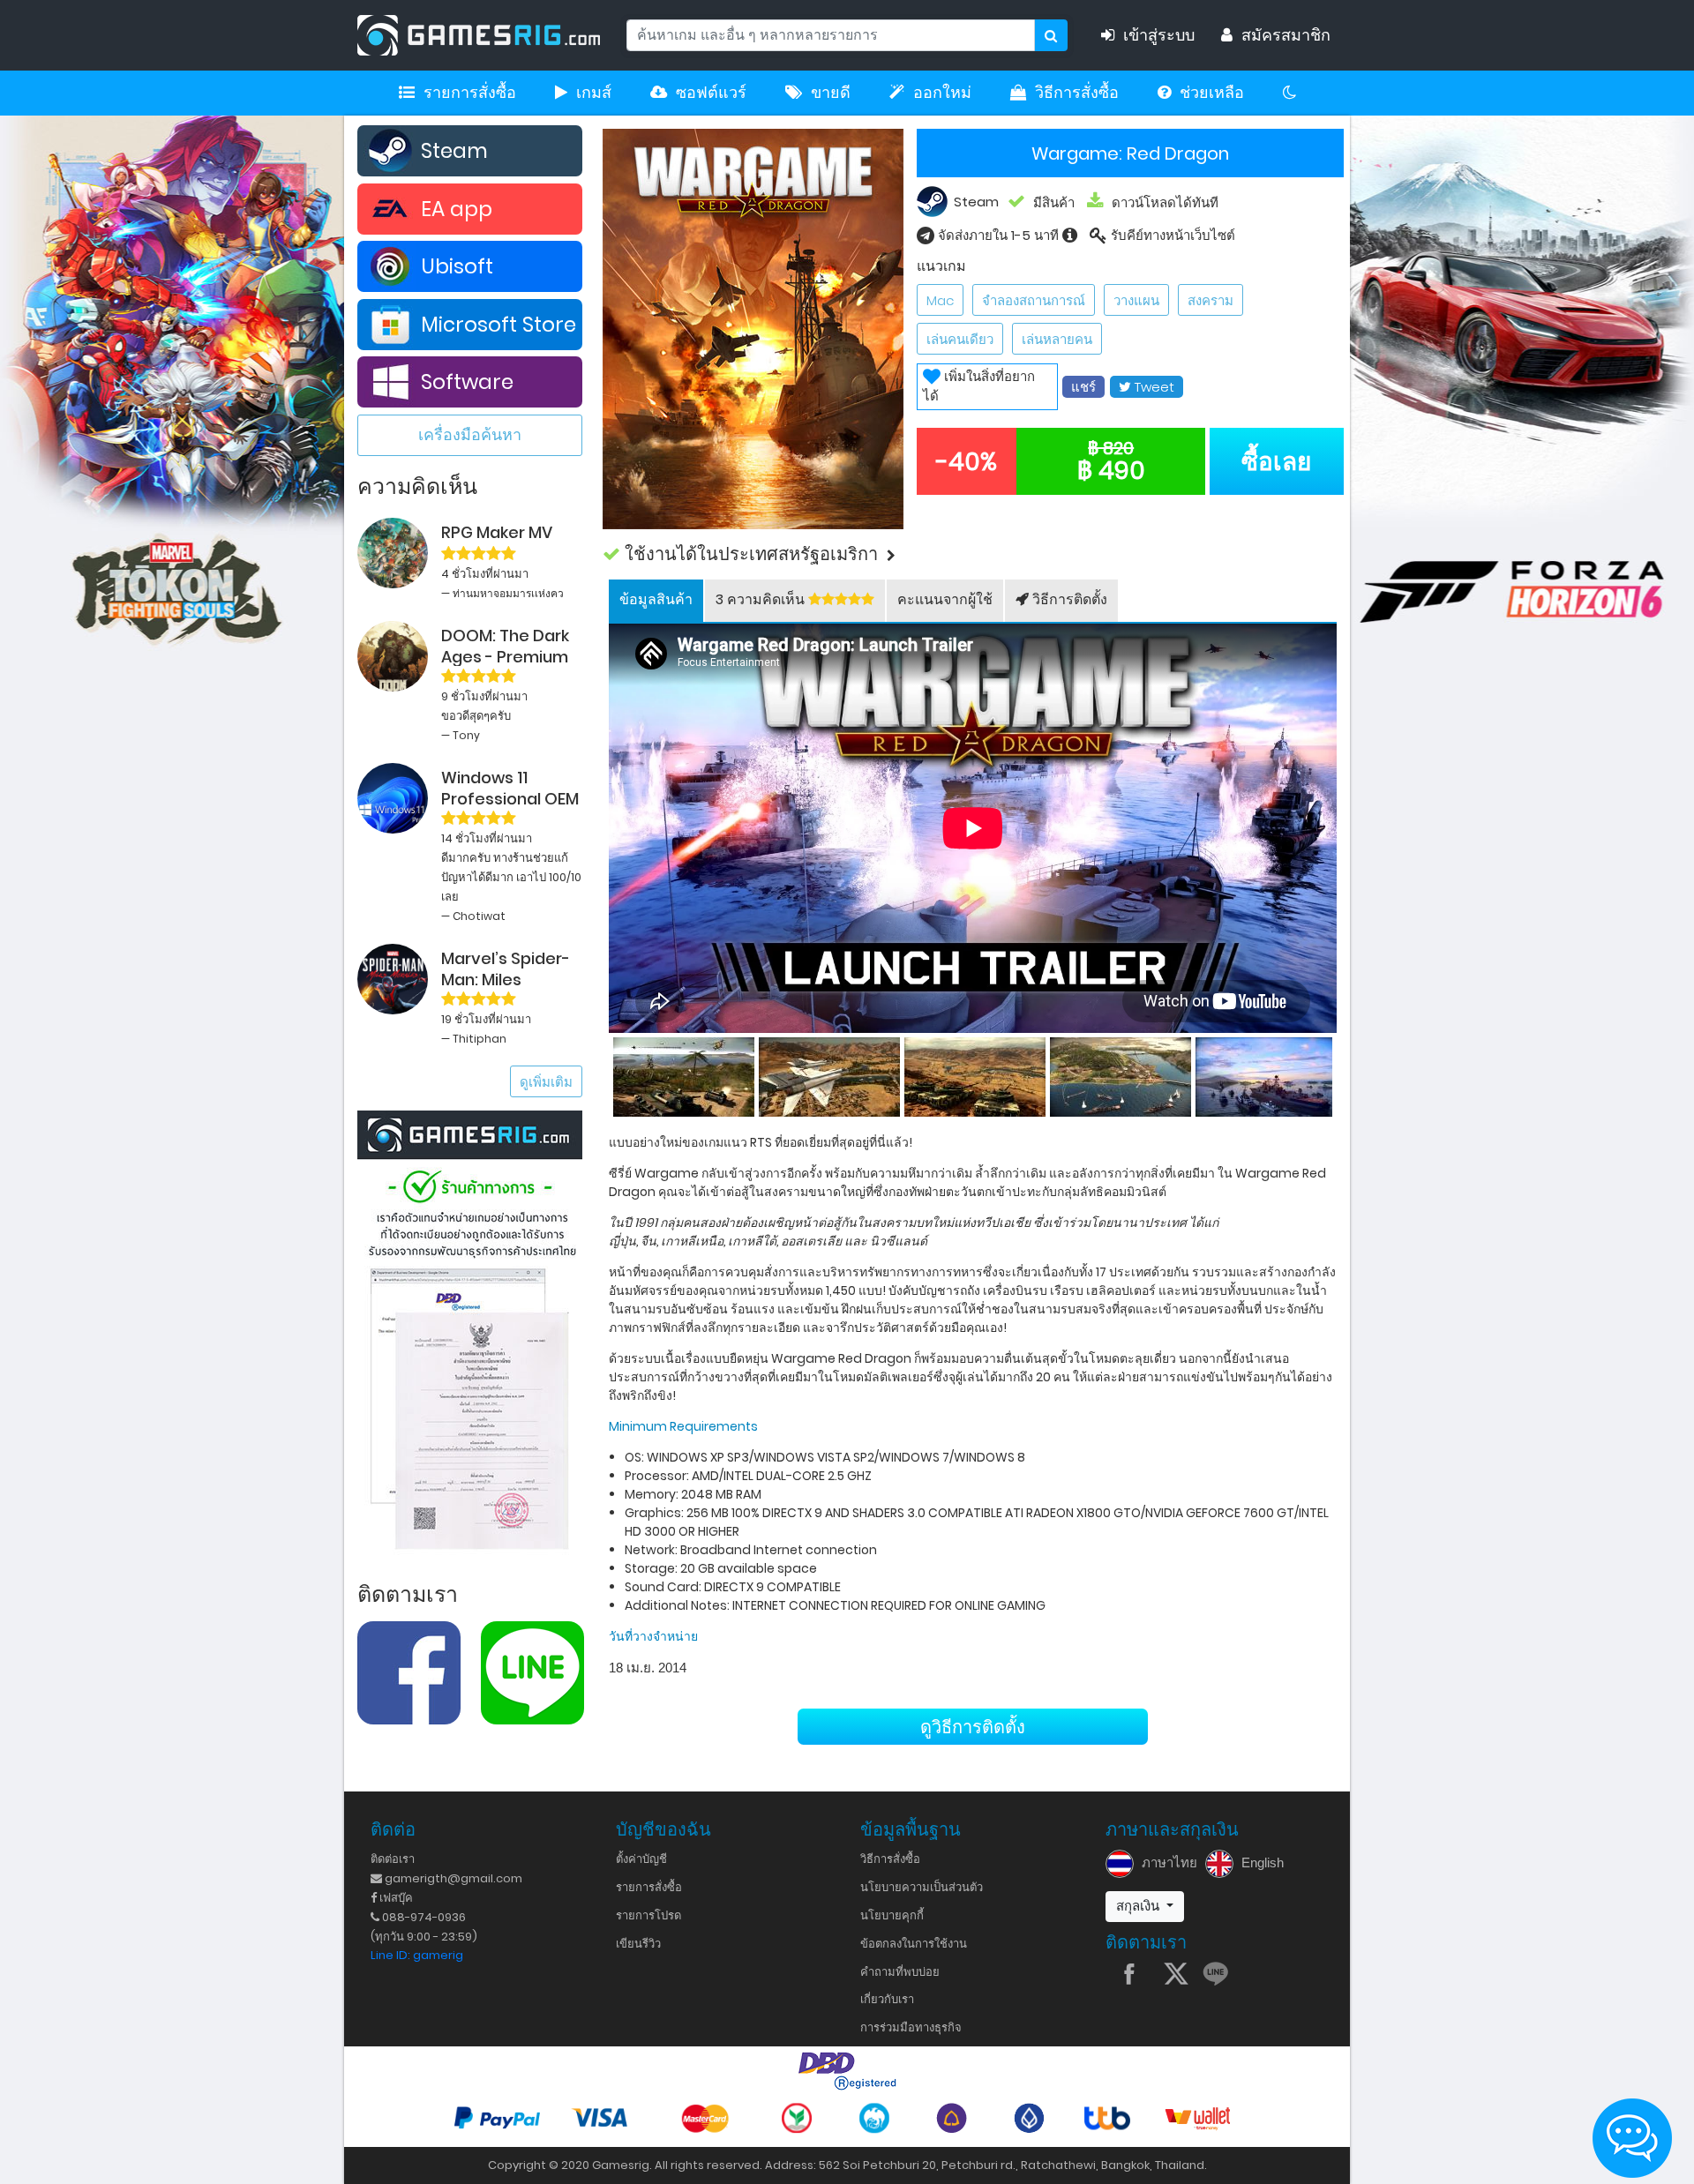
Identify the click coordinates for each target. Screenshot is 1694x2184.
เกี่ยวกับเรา (887, 1999)
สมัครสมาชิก (1286, 35)
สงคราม (1211, 300)
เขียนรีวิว (638, 1944)
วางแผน (1136, 300)
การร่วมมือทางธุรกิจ (911, 2027)
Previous (609, 1073)
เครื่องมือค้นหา (470, 434)
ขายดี (831, 93)
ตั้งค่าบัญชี (641, 1859)
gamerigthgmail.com (452, 1878)
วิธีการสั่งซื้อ (1077, 93)
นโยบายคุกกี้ (892, 1915)
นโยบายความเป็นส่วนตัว (922, 1887)
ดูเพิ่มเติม (546, 1082)
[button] (973, 554)
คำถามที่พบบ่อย (900, 1972)
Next (1337, 1073)
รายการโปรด (648, 1915)
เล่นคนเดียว (960, 339)
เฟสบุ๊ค (395, 1898)
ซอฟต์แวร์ (711, 93)
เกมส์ (594, 93)
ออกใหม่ (942, 93)
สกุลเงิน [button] (1139, 1906)
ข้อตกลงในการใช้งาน (914, 1944)
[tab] (656, 601)
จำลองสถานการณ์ (1034, 300)
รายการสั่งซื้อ (470, 93)
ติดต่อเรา (393, 1859)
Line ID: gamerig (417, 1955)
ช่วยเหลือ (1212, 93)
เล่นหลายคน (1057, 339)
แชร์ (1083, 387)
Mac (940, 300)
